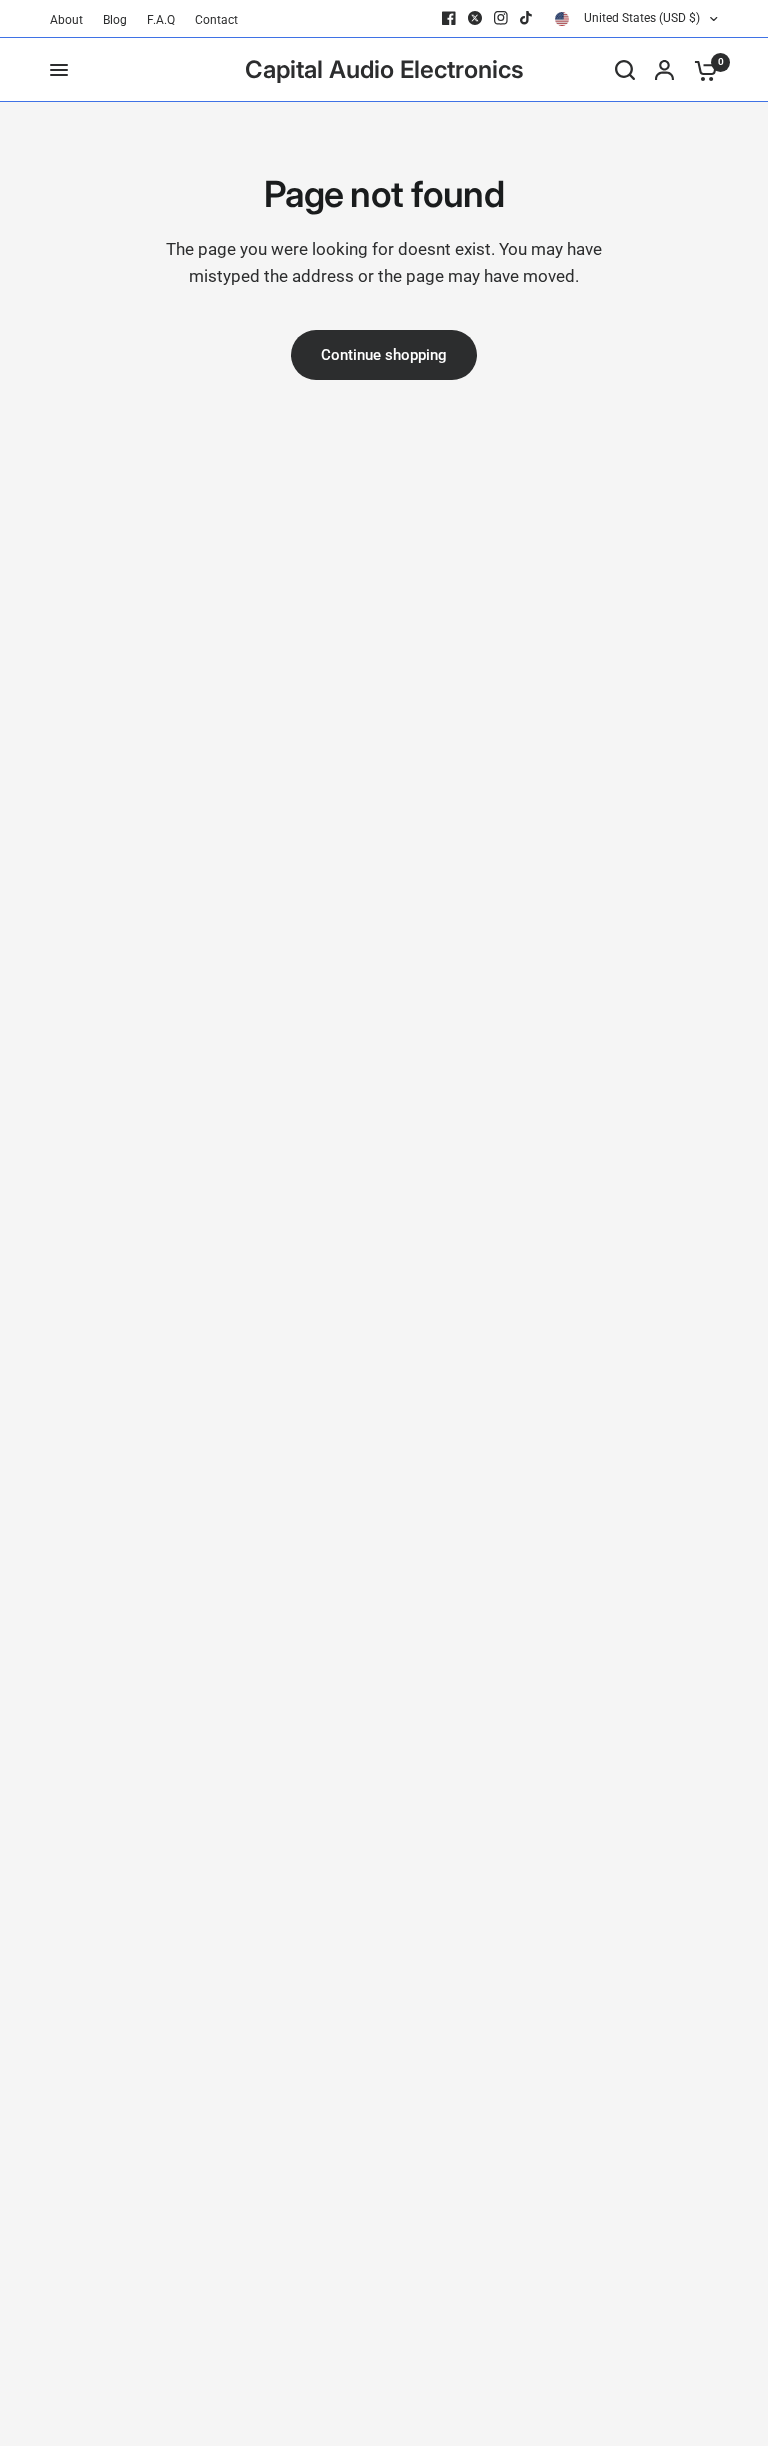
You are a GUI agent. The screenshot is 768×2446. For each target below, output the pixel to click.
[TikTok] (527, 18)
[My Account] (664, 70)
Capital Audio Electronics (384, 70)
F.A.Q (161, 20)
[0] (701, 70)
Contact (216, 20)
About (66, 20)
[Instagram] (501, 18)
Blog (115, 20)
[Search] (625, 70)
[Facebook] (449, 18)
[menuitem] (71, 20)
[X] (475, 18)
